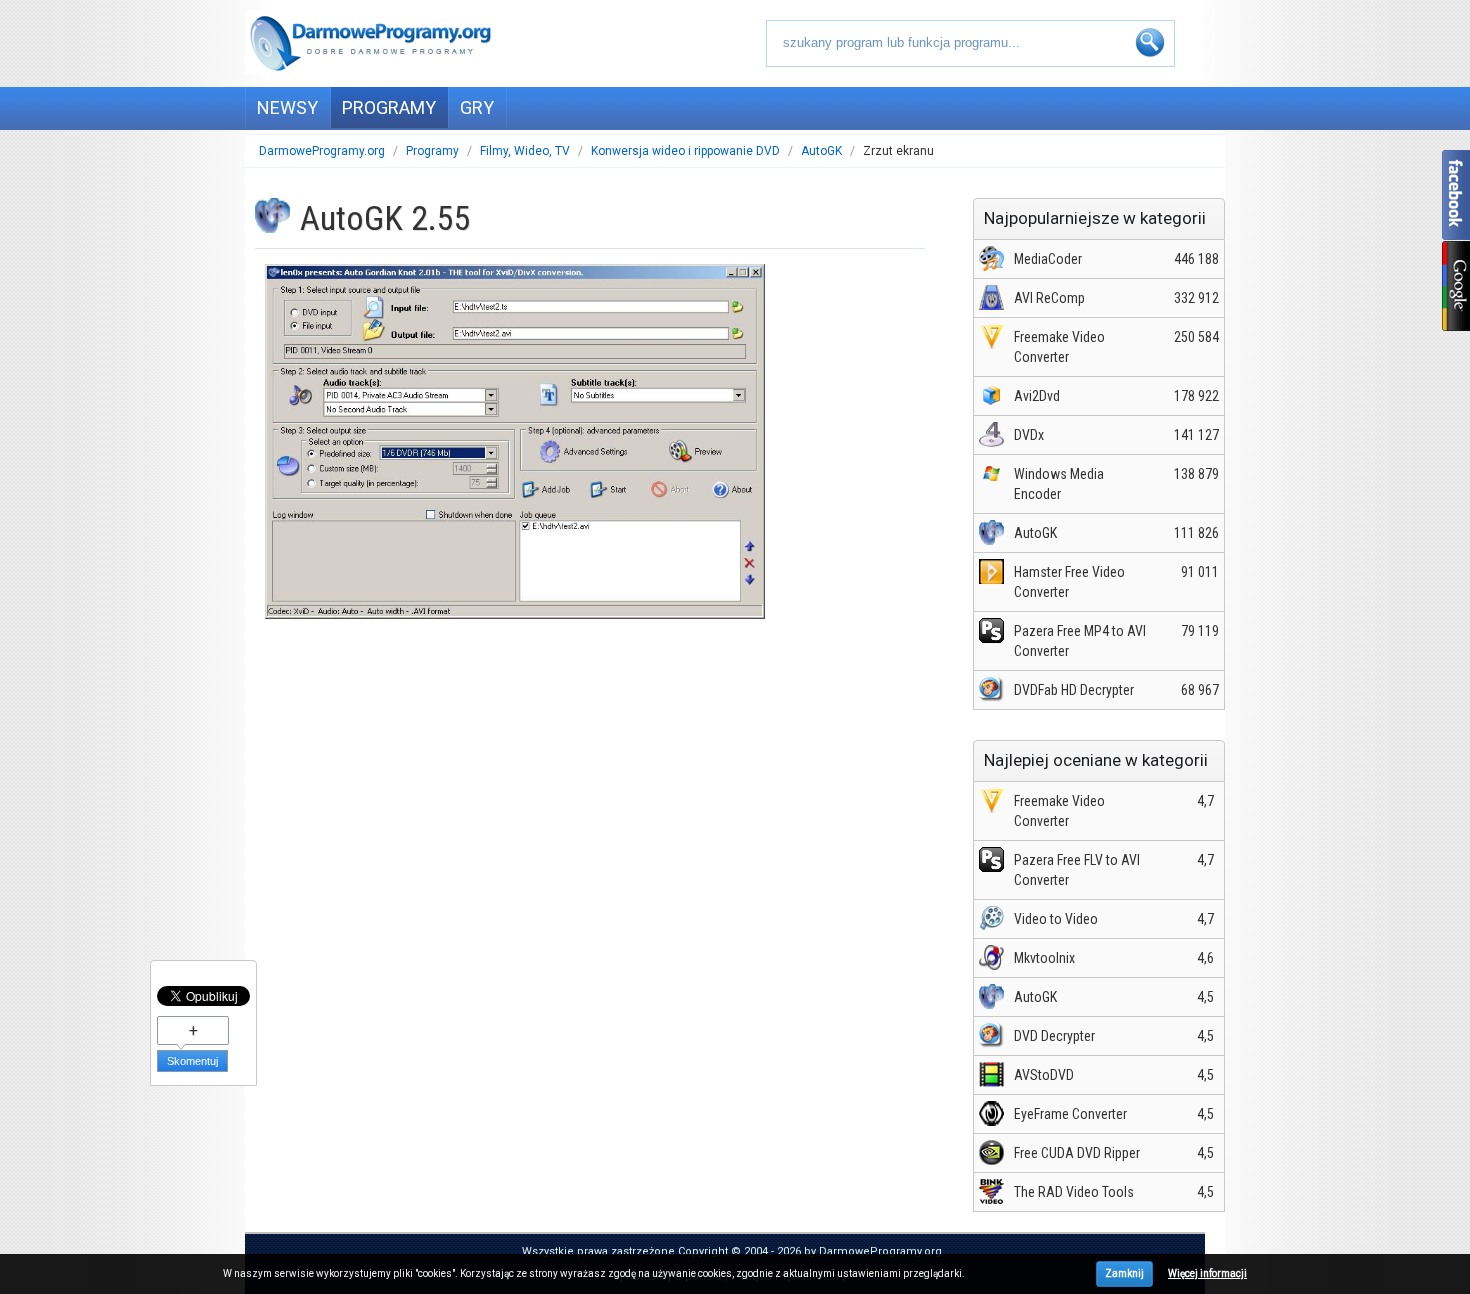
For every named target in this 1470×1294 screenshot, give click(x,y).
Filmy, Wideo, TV (525, 151)
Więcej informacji (1207, 1273)
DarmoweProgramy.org (322, 151)
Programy (432, 151)
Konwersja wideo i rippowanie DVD (685, 151)
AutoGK (821, 151)
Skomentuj (192, 1061)
